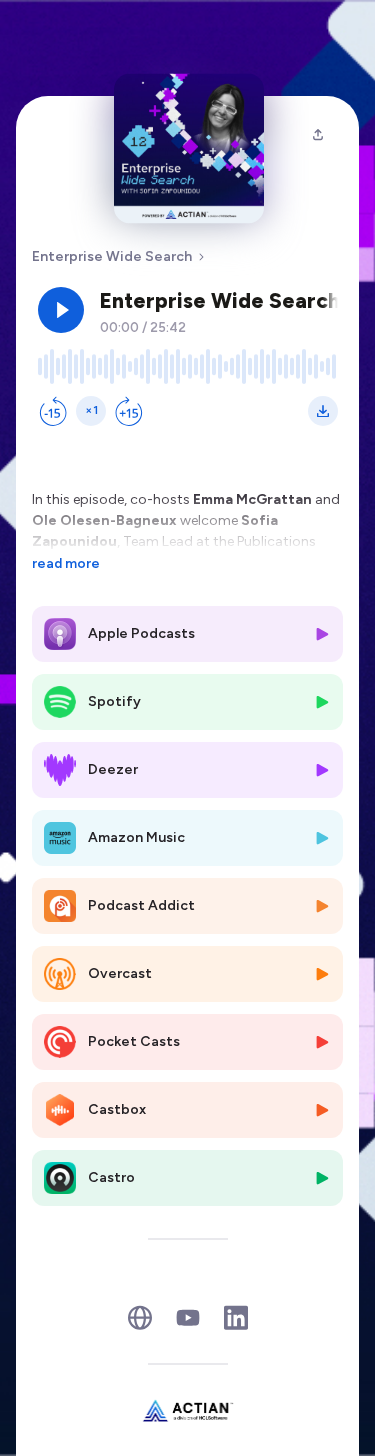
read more (66, 563)
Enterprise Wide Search (112, 256)
